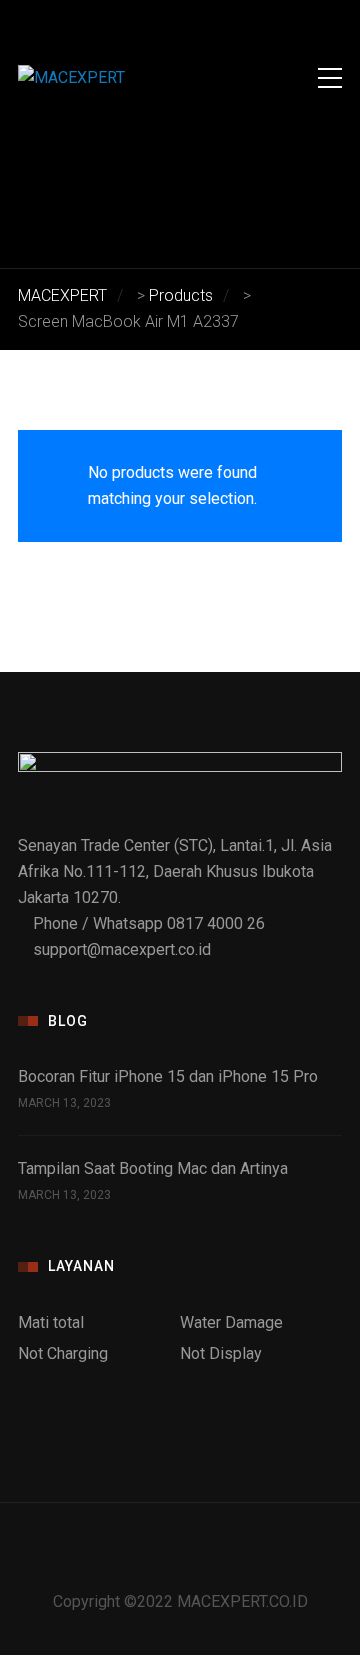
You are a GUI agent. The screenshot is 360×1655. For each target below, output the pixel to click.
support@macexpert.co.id (122, 949)
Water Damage (231, 1322)
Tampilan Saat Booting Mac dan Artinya (153, 1168)
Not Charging (63, 1353)
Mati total (51, 1322)
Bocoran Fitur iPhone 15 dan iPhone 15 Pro (168, 1076)
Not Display (221, 1353)
